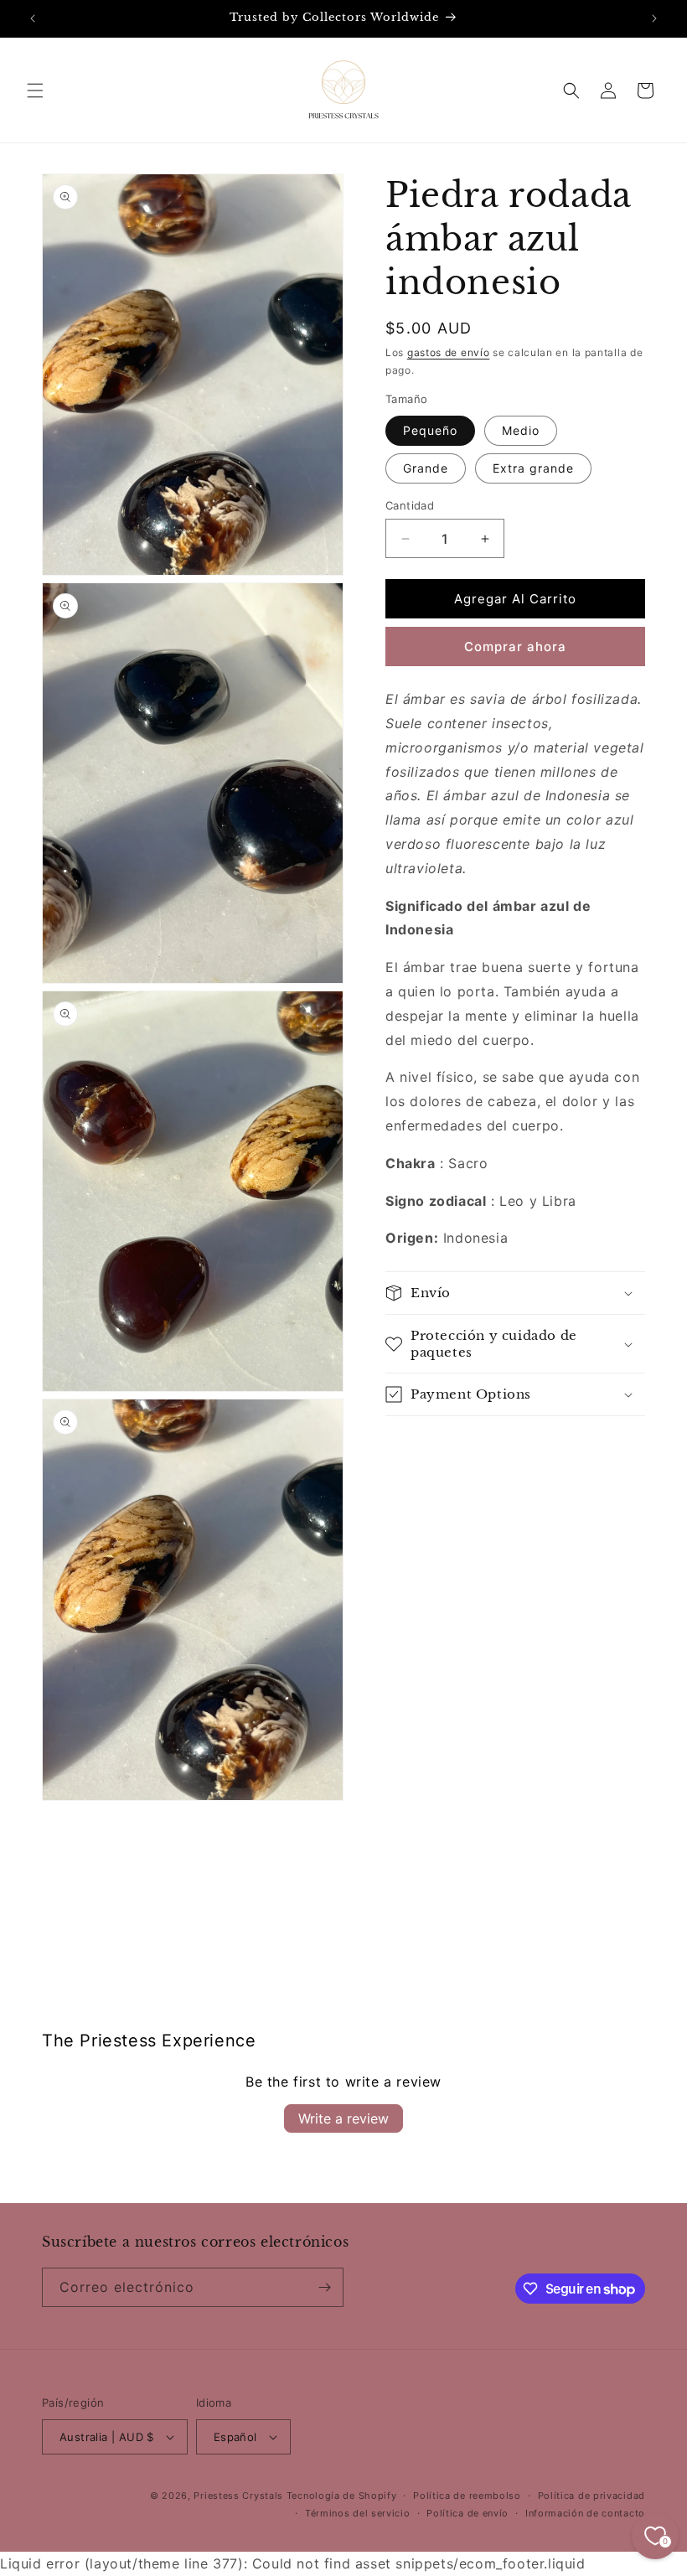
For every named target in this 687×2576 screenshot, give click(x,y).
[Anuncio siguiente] (654, 18)
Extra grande (533, 468)
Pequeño (430, 430)
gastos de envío (449, 352)
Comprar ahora (515, 647)
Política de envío (467, 2513)
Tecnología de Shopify (342, 2496)
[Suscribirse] (324, 2287)
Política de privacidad (591, 2496)
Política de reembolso (467, 2496)
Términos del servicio (358, 2513)
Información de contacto (585, 2513)
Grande (426, 468)
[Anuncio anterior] (33, 18)
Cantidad (410, 505)
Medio (521, 430)
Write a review (343, 2118)
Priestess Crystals (238, 2496)
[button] (35, 91)
